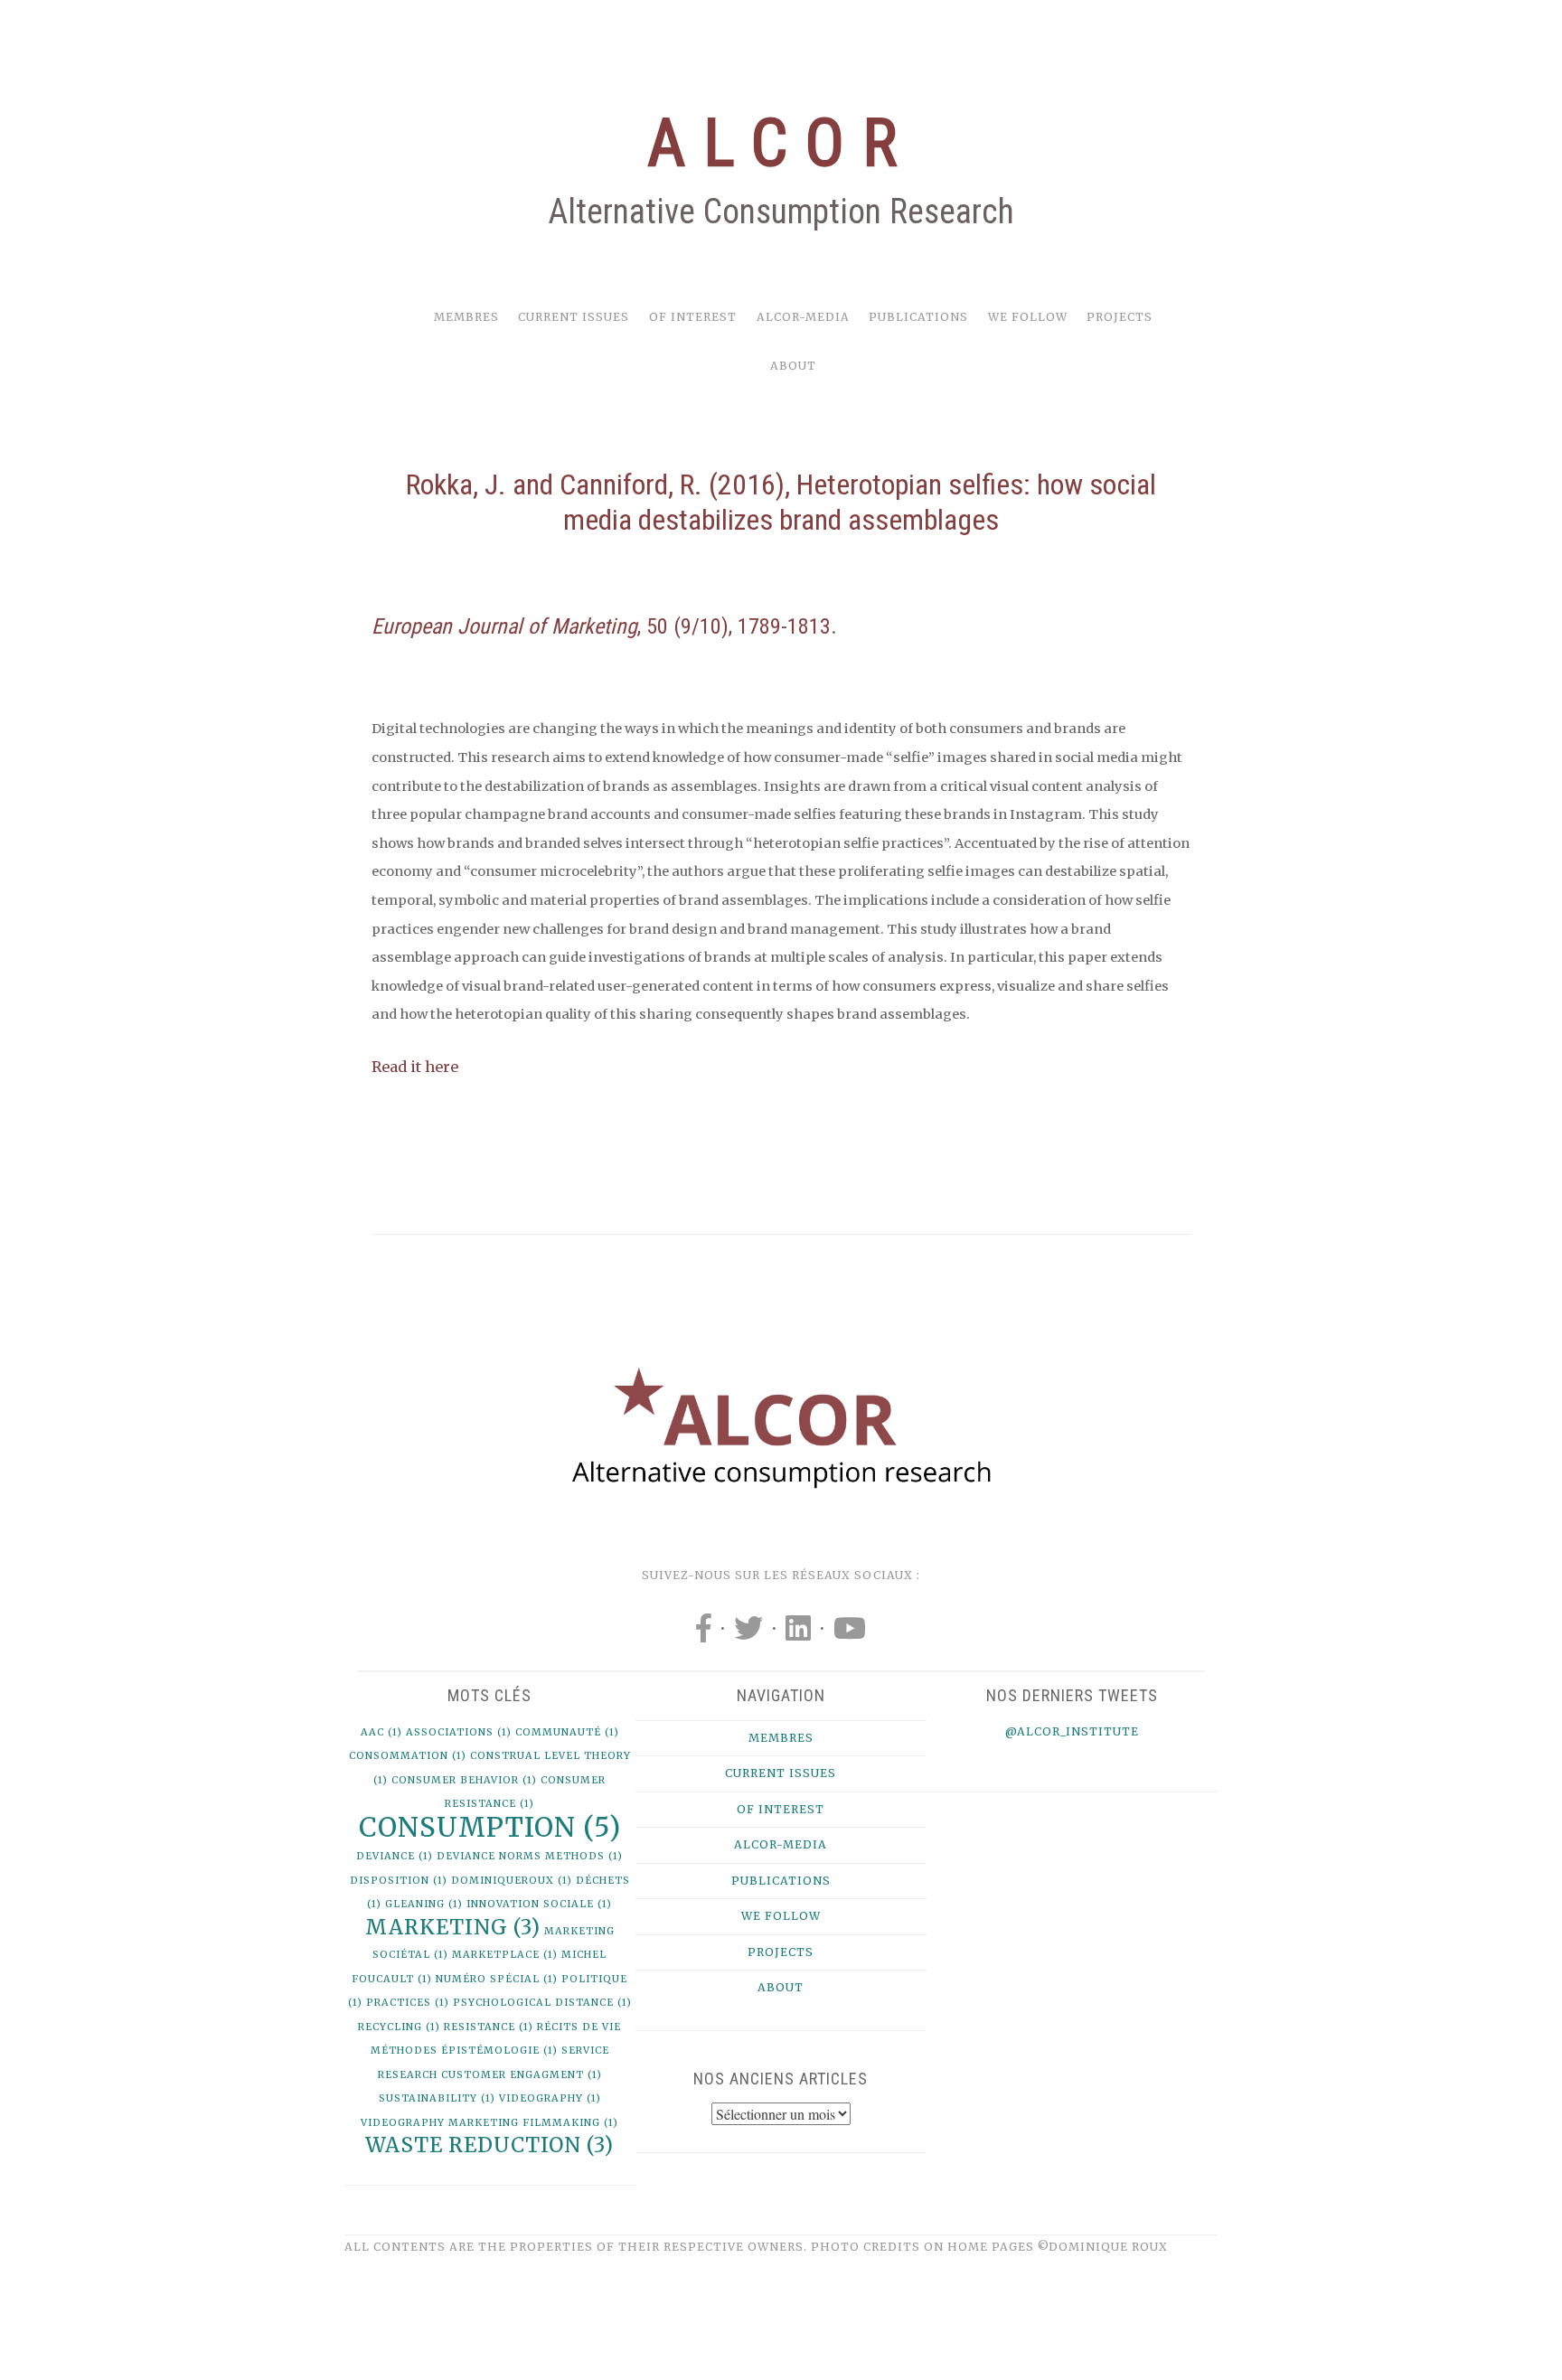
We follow (1028, 317)
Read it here (415, 1067)
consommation (408, 1756)
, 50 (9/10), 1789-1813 (601, 626)
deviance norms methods (530, 1856)
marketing (453, 1927)
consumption (490, 1827)
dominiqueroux (512, 1881)
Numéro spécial (497, 1979)
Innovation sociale (539, 1904)
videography (550, 2098)
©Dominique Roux (1103, 2247)
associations (459, 1732)
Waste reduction (489, 2145)
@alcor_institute (1072, 1731)
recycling (399, 2027)
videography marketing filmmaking (489, 2123)
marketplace (505, 1955)
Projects (1120, 317)
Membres (466, 317)
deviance (395, 1856)
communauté (567, 1732)
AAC (381, 1732)
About (793, 366)
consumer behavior (464, 1780)
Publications (918, 317)
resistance (489, 2027)
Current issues (574, 317)
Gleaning (424, 1904)
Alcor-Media (803, 317)
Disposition (399, 1881)
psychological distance (542, 2003)
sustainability (437, 2098)
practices (408, 2003)
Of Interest (693, 317)
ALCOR (781, 143)
